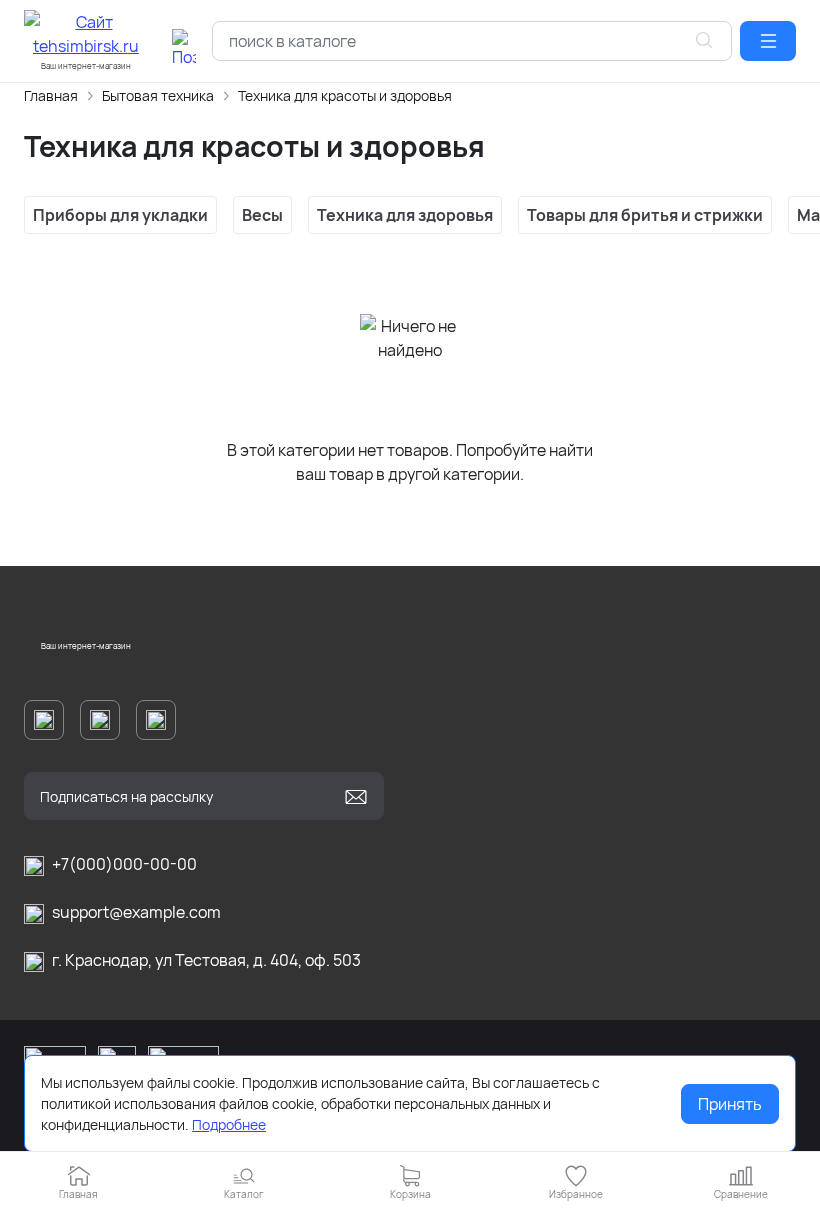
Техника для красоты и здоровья (345, 95)
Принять (730, 1104)
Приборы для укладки (120, 215)
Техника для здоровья (405, 215)
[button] (768, 41)
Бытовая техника (158, 95)
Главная (51, 95)
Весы (262, 215)
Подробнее (229, 1124)
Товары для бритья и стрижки (645, 215)
